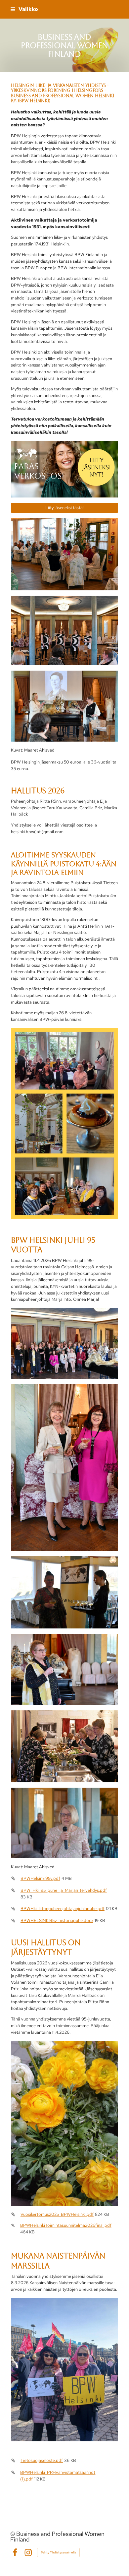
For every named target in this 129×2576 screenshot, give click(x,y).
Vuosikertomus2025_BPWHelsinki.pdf (57, 2214)
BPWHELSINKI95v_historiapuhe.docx (57, 1920)
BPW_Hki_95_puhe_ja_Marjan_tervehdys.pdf (64, 1890)
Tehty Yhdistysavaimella (58, 2552)
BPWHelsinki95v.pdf (40, 1878)
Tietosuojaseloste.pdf (42, 2460)
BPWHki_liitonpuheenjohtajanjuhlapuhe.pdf (63, 1909)
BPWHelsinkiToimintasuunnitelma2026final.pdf (66, 2225)
